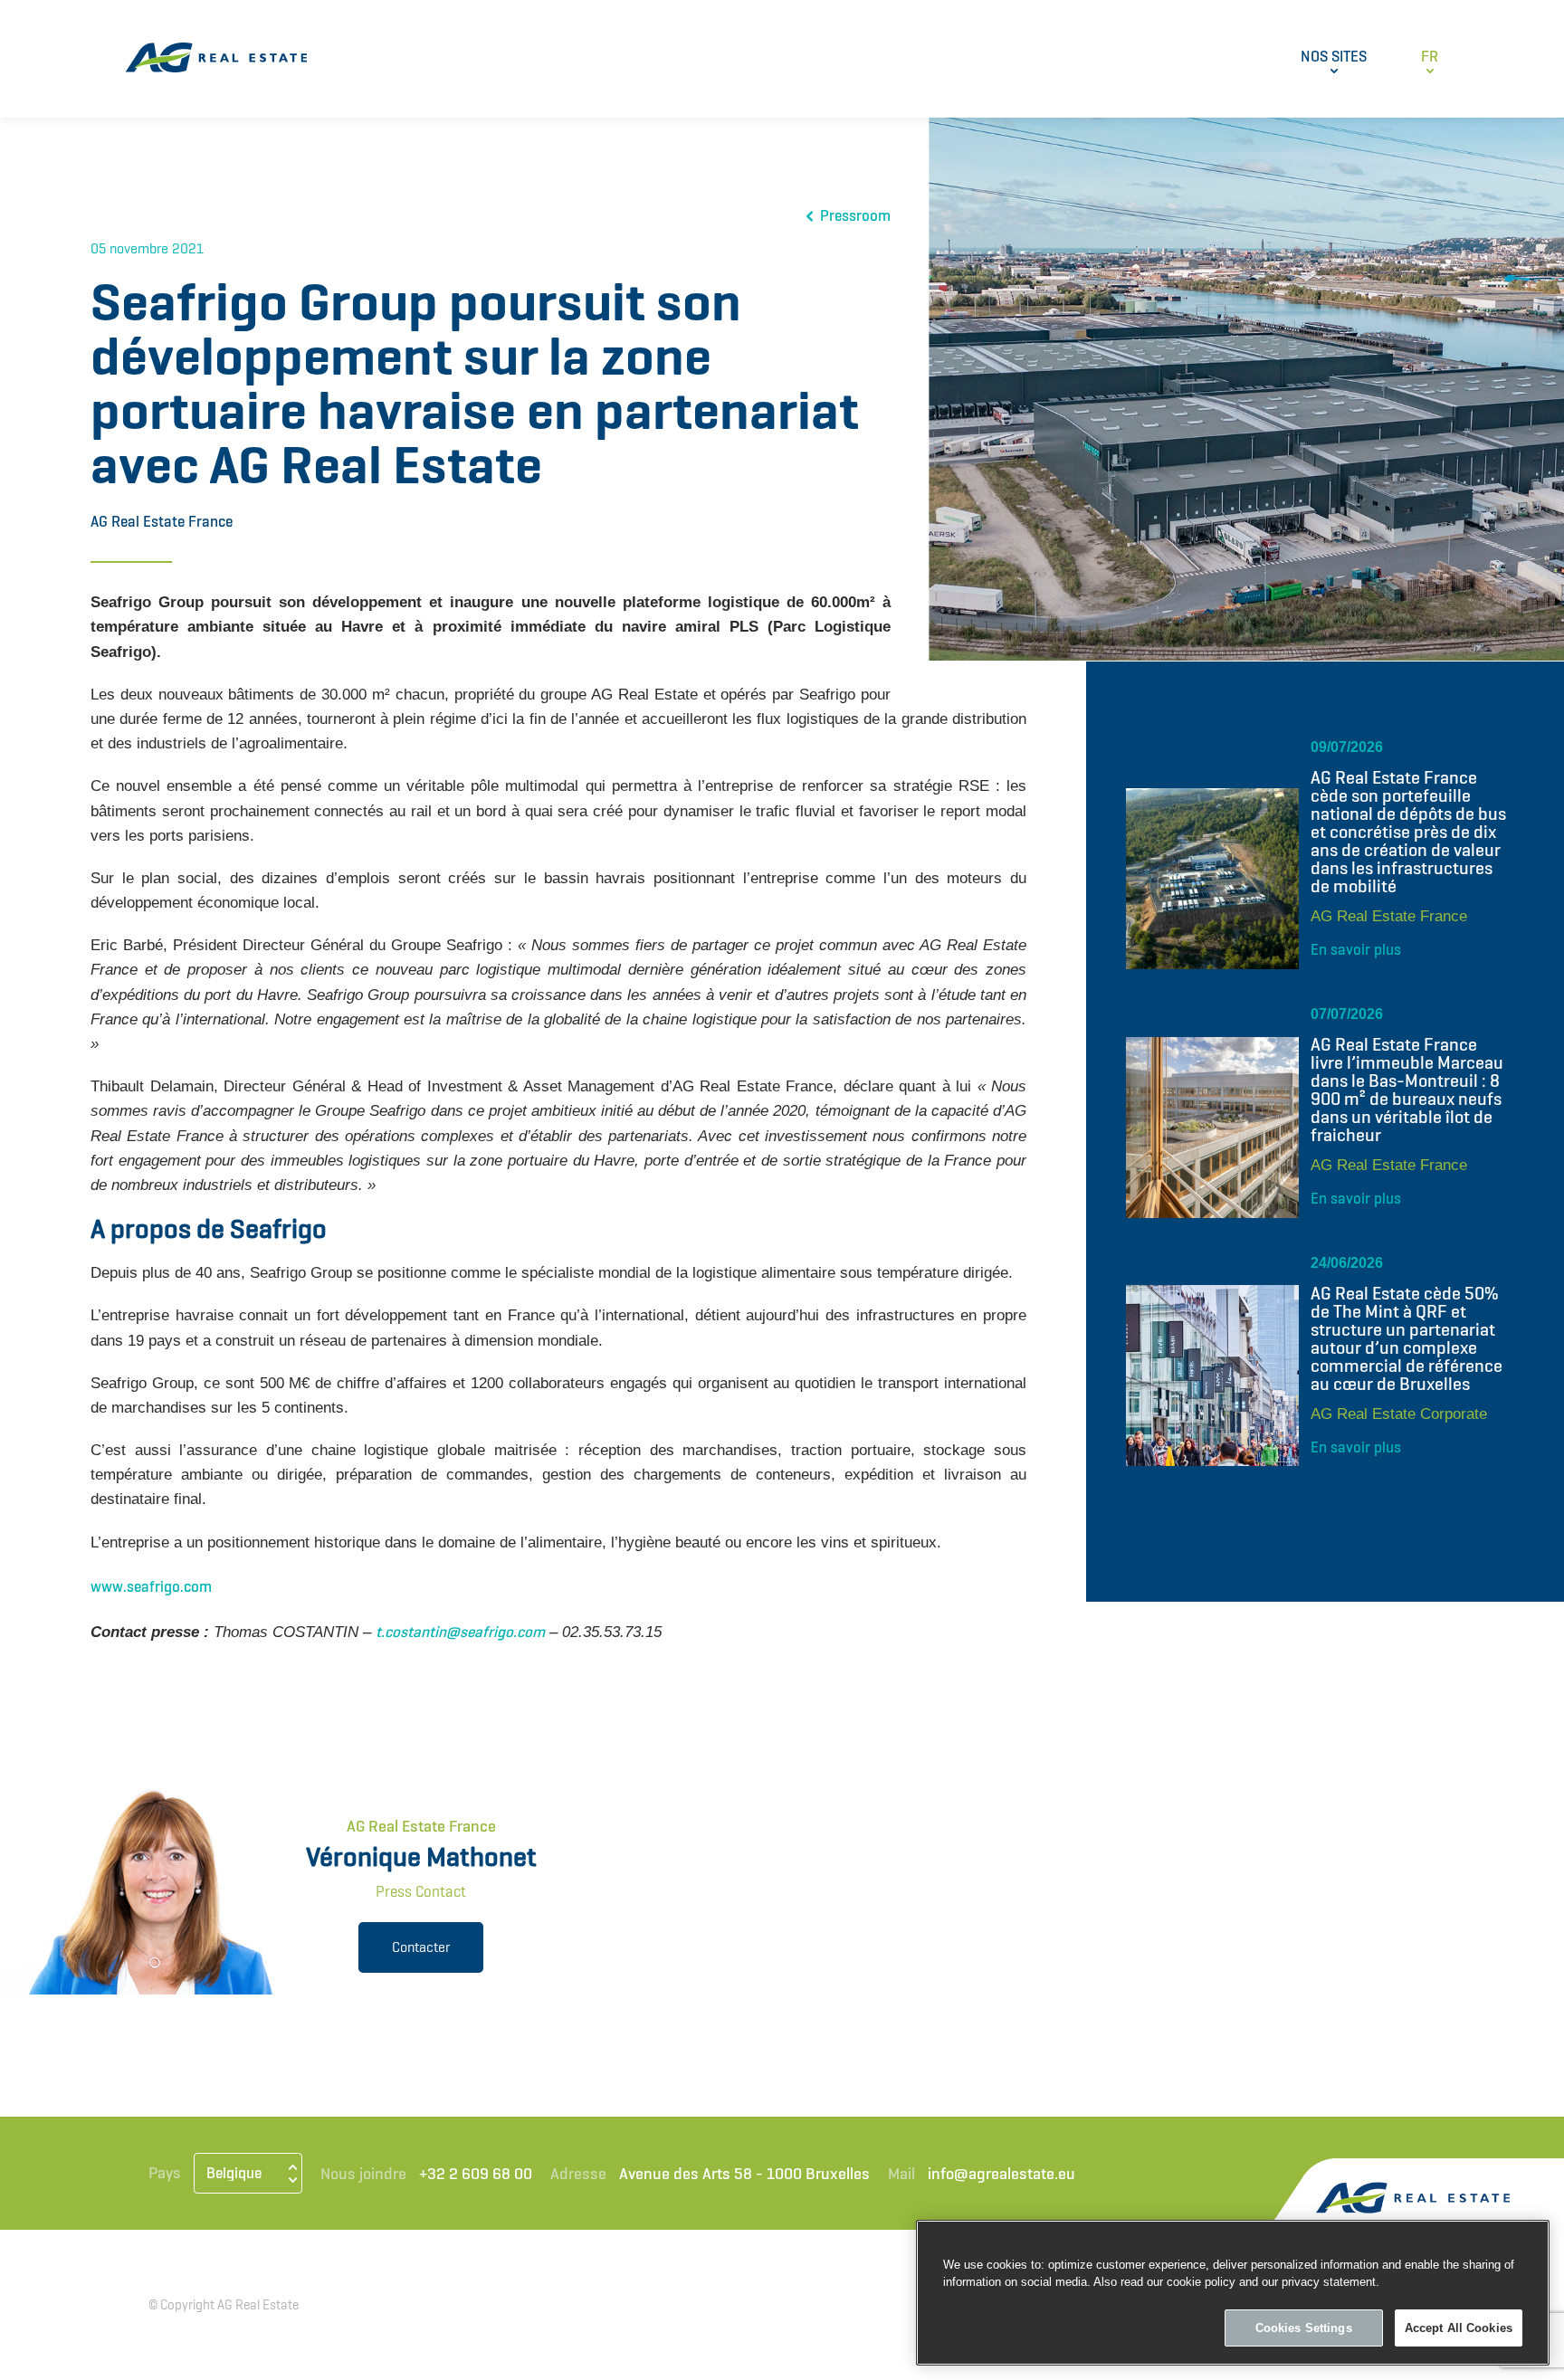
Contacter (421, 1947)
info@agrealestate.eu (1001, 2173)
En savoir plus (1356, 949)
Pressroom (855, 216)
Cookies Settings (1304, 2328)
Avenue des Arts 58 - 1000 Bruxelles (744, 2173)
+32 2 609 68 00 (476, 2173)
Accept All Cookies (1459, 2328)
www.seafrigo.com (151, 1586)
